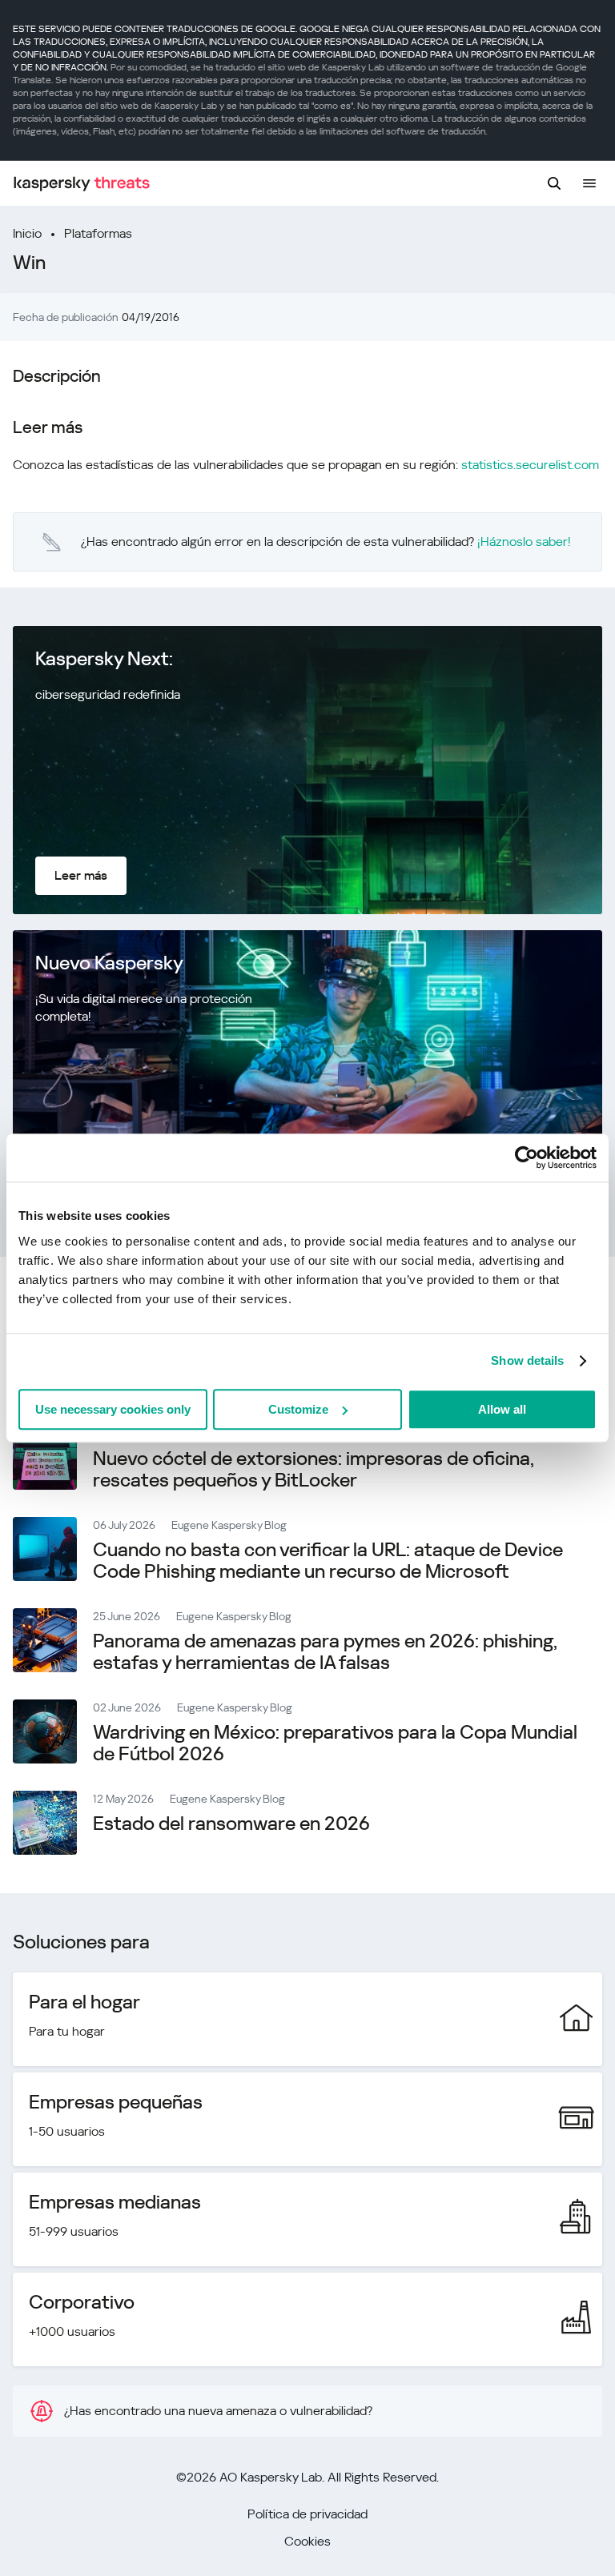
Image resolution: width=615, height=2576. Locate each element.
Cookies (307, 2541)
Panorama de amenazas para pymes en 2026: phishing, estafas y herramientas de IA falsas (325, 1652)
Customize (298, 1409)
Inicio (27, 233)
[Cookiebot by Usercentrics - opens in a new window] (527, 1158)
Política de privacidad (307, 2514)
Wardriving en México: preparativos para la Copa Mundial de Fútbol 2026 (335, 1743)
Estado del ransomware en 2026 (231, 1824)
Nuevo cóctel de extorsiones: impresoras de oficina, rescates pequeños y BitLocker (314, 1469)
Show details (527, 1360)
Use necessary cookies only (113, 1409)
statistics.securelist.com (530, 465)
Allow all (502, 1409)
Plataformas (98, 233)
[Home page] (82, 184)
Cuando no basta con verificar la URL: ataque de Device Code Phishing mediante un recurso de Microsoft (328, 1561)
